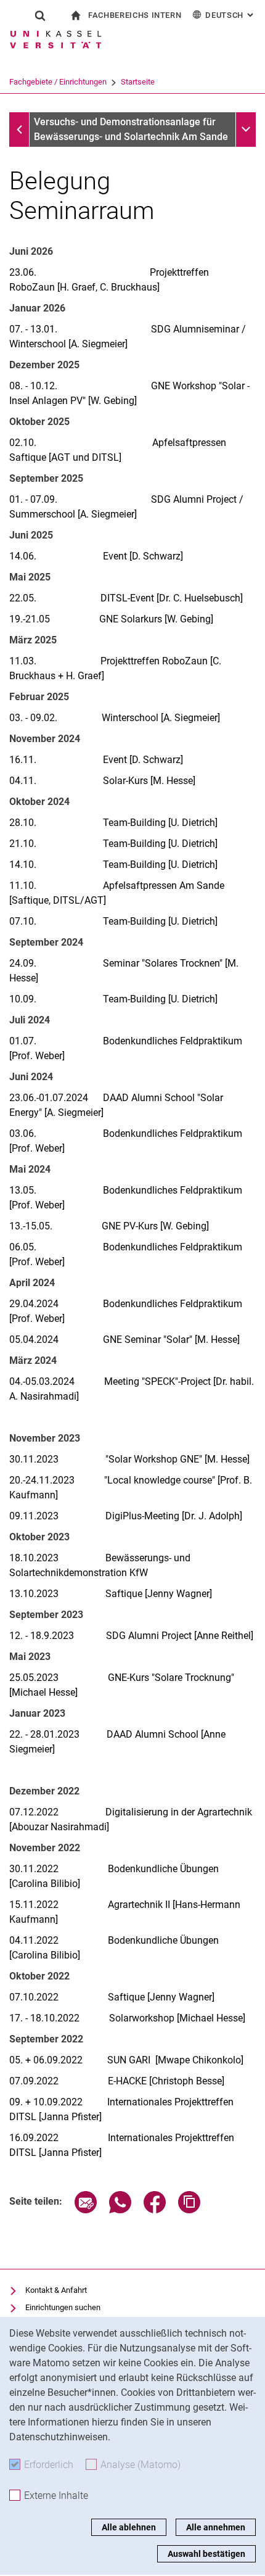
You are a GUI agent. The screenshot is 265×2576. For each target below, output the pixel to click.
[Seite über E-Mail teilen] (86, 2210)
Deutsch (230, 15)
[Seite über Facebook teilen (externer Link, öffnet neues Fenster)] (155, 2210)
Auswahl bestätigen (206, 2554)
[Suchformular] (40, 15)
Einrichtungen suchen (63, 2307)
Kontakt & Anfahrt (56, 2290)
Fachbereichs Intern (135, 15)
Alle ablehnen (129, 2527)
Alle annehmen (216, 2527)
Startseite (138, 82)
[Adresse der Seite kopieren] (189, 2210)
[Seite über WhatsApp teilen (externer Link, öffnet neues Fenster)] (120, 2210)
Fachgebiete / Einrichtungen (58, 82)
